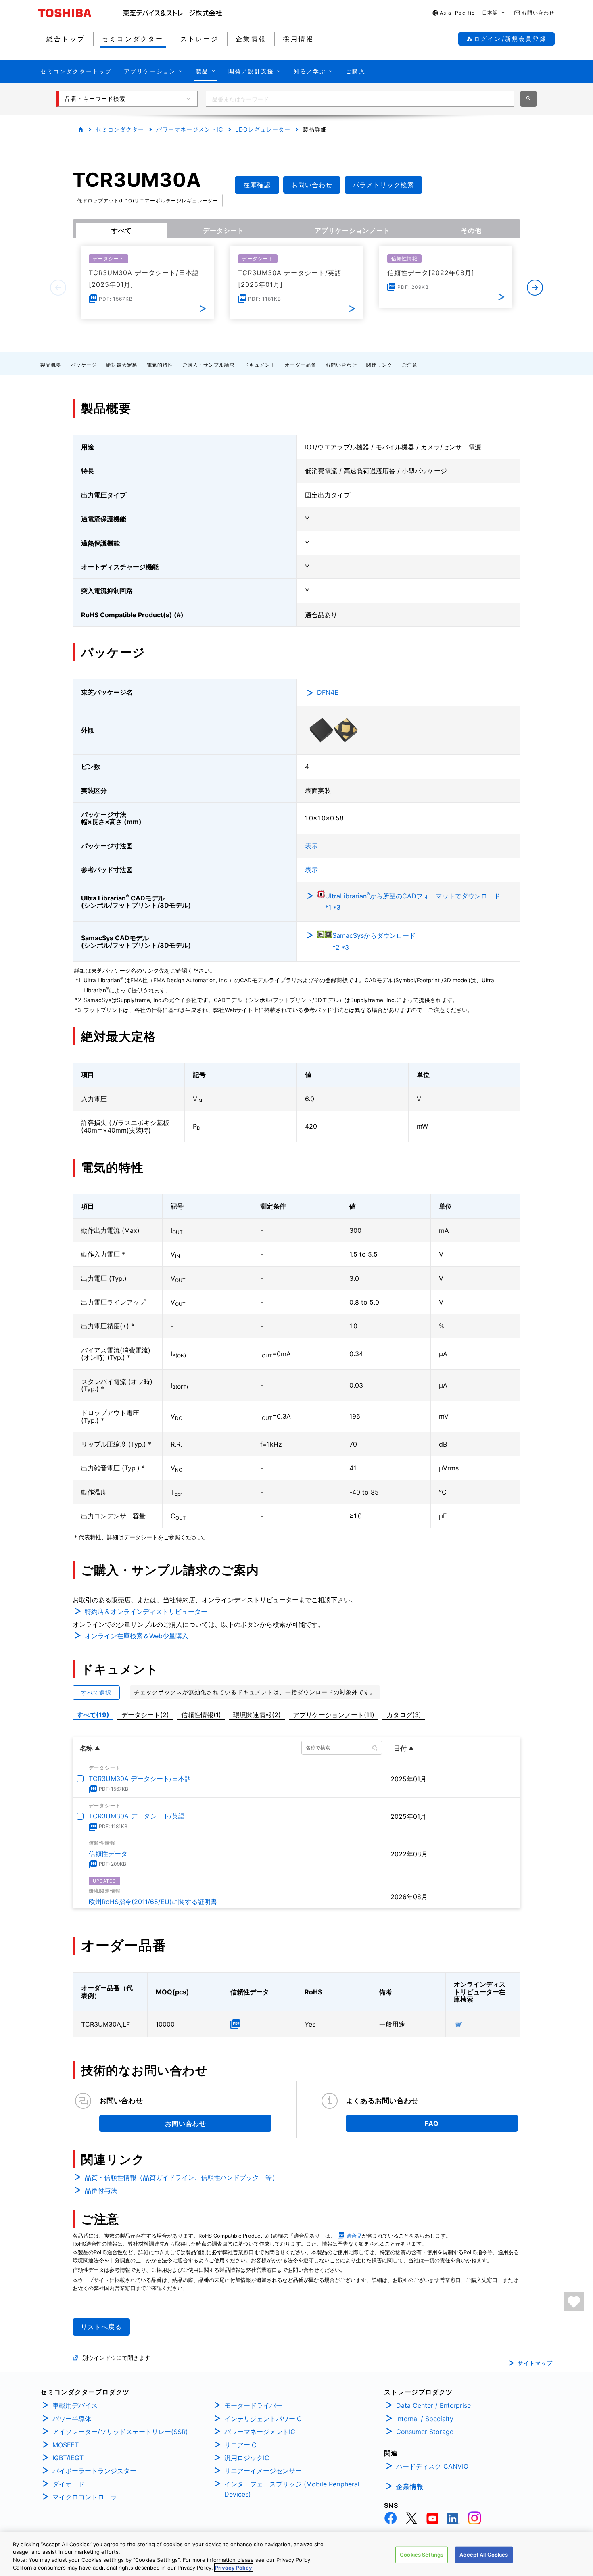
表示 (311, 846)
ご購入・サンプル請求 (209, 365)
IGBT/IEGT (68, 2458)
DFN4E (328, 692)
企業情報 (410, 2486)
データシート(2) (145, 1715)
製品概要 (51, 365)
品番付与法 (101, 2190)
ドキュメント (260, 365)
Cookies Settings (422, 2555)
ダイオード (69, 2484)
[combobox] (360, 99)
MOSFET (66, 2445)
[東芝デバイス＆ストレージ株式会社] (172, 13)
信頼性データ (108, 1854)
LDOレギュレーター (263, 129)
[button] (469, 13)
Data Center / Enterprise (433, 2405)
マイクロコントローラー (88, 2497)
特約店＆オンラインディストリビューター (146, 1612)
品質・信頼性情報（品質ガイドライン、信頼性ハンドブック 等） (182, 2177)
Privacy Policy (234, 2568)
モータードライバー (253, 2405)
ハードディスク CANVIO (432, 2466)
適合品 (354, 2236)
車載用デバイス (75, 2405)
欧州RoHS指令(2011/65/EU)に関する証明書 (153, 1902)
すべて (122, 230)
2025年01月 (408, 1779)
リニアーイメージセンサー (263, 2471)
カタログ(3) (404, 1715)
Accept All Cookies (484, 2555)
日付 (400, 1748)
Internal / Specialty (425, 2419)
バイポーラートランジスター (94, 2471)
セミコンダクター (120, 129)
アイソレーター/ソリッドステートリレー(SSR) (120, 2432)
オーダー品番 (301, 365)
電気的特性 (160, 365)
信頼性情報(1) (201, 1715)
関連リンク (379, 365)
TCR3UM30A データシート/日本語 (140, 1779)
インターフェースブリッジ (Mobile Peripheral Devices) (292, 2489)
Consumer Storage (425, 2432)
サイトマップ (535, 2363)
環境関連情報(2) (257, 1715)
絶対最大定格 (122, 365)
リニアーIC (240, 2445)
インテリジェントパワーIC (263, 2419)
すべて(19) (93, 1715)
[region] (296, 2554)
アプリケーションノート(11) (334, 1715)
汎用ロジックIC (247, 2458)
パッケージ (84, 365)
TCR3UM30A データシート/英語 (137, 1816)
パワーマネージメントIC (190, 129)
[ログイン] (574, 2301)
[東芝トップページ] (81, 13)
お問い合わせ (341, 365)
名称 (86, 1748)
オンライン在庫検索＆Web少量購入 (137, 1636)
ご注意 (410, 365)
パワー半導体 (72, 2419)
